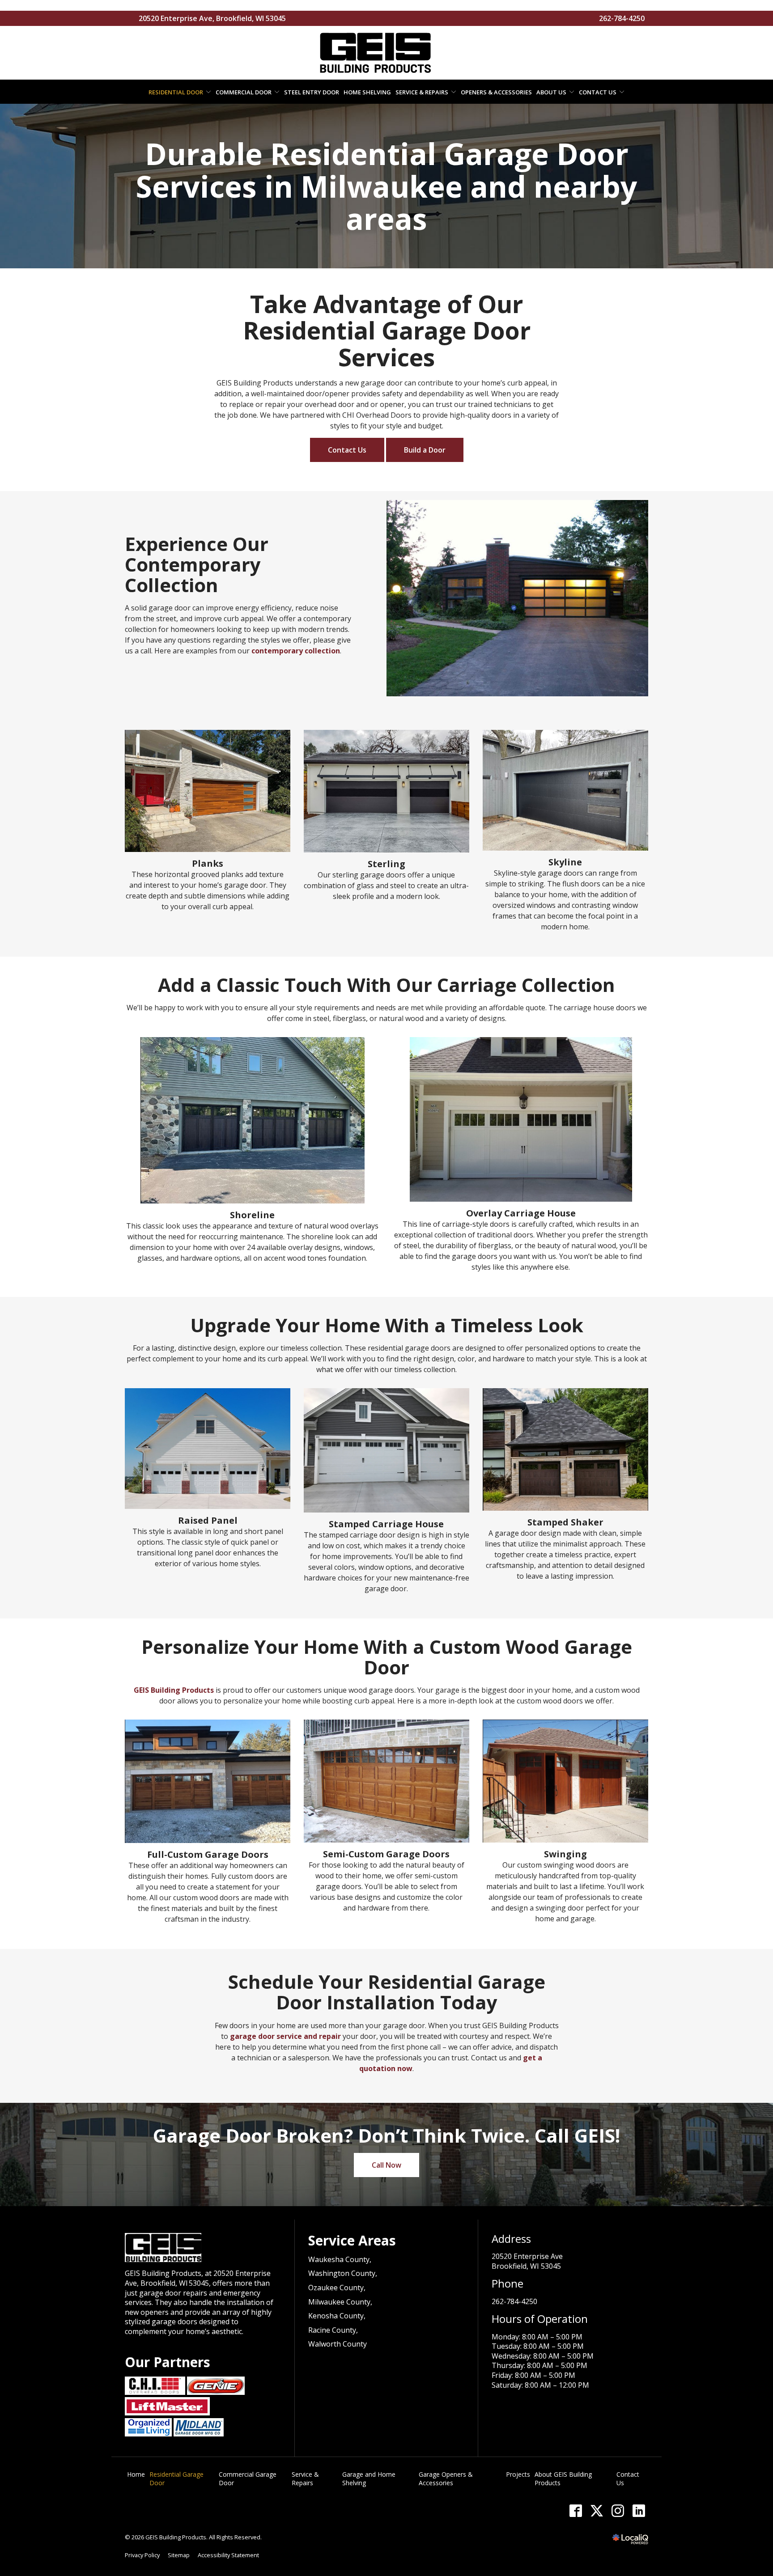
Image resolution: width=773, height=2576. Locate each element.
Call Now (386, 2165)
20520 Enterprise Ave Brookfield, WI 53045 (527, 2261)
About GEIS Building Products (563, 2479)
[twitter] (597, 2510)
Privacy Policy (142, 2555)
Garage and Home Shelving (369, 2479)
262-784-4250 (622, 18)
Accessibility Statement (228, 2555)
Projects (518, 2474)
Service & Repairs (422, 92)
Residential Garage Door (176, 2479)
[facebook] (576, 2510)
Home (136, 2474)
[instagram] (618, 2510)
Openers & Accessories (496, 92)
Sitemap (179, 2555)
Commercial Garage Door (248, 2479)
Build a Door (425, 450)
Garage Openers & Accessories (446, 2479)
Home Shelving (367, 92)
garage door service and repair (285, 2036)
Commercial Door (244, 92)
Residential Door (176, 92)
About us (551, 92)
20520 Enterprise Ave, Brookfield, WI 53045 (212, 18)
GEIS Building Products (174, 1690)
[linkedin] (639, 2510)
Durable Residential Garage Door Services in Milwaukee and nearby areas (386, 186)
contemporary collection (296, 651)
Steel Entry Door (312, 92)
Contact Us (598, 92)
